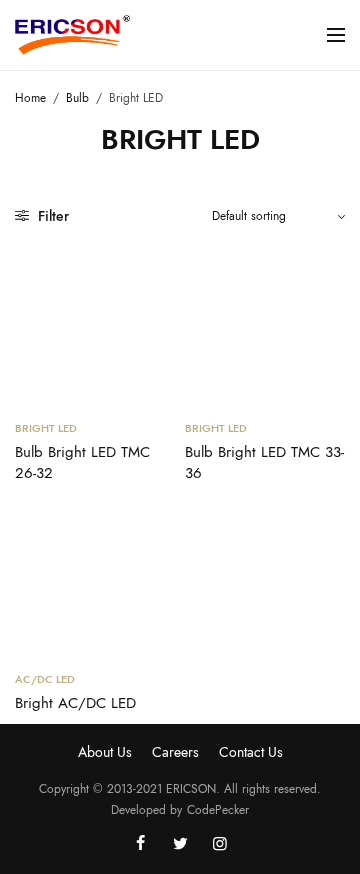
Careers (175, 752)
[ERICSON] (72, 35)
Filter (51, 216)
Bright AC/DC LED (75, 703)
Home (30, 98)
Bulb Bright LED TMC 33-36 (264, 462)
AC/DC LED (45, 679)
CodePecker (218, 810)
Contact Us (251, 752)
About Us (105, 752)
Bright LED (46, 428)
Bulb (77, 98)
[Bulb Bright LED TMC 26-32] (95, 323)
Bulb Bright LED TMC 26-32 (82, 462)
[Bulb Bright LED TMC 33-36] (265, 323)
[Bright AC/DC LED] (95, 574)
